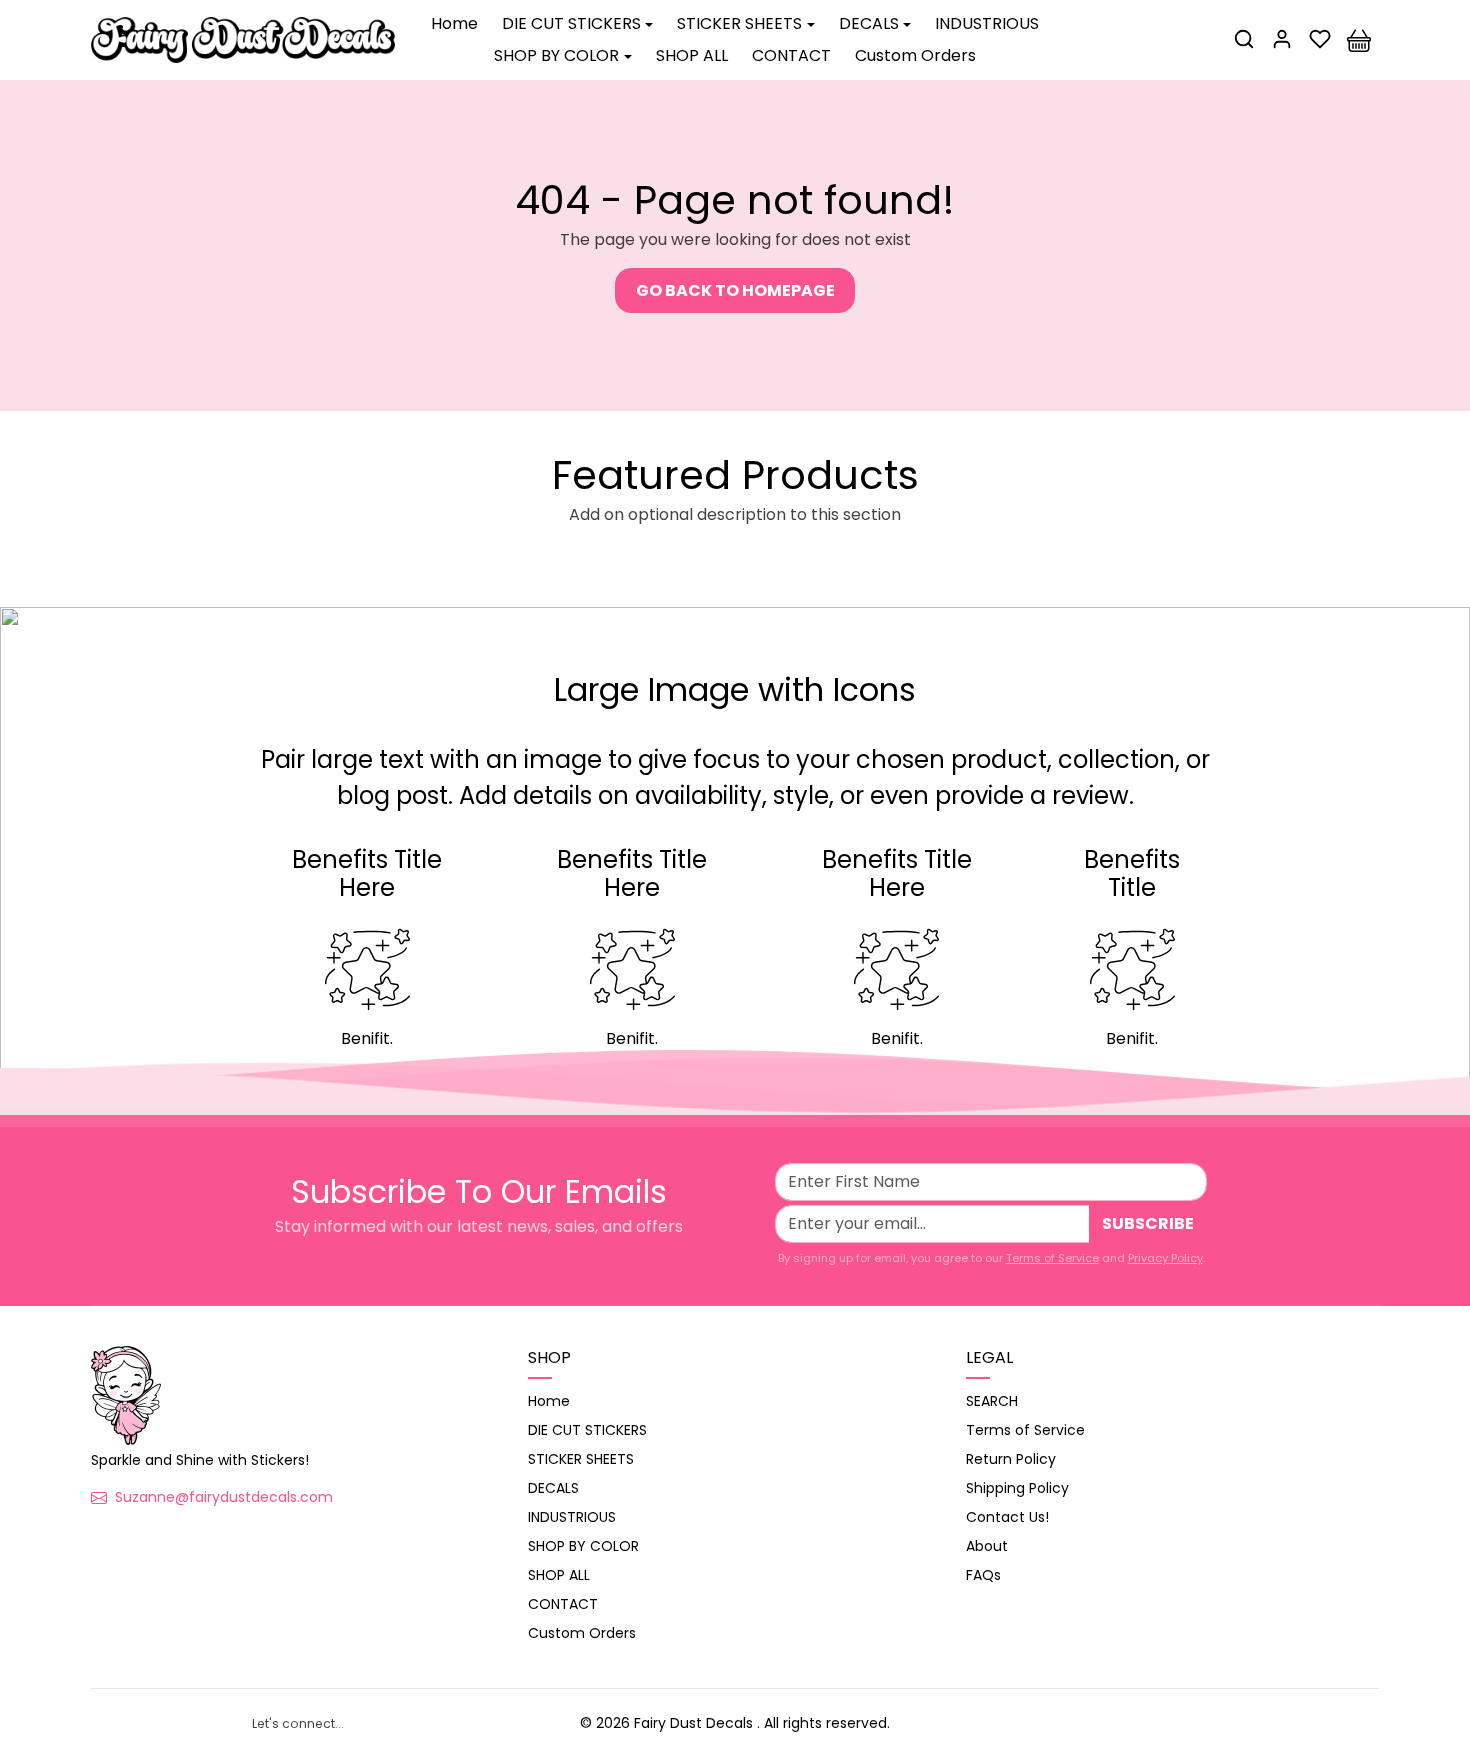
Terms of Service (1052, 1258)
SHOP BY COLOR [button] (556, 55)
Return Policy (1011, 1459)
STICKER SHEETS (581, 1459)
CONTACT (791, 55)
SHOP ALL (692, 55)
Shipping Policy (1017, 1488)
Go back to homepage (735, 290)
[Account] (1282, 39)
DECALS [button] (869, 23)
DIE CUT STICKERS (587, 1430)
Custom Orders (915, 55)
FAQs (983, 1575)
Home (454, 23)
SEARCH (992, 1401)
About (987, 1546)
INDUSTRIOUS (987, 23)
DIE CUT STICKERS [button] (571, 23)
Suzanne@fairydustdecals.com (224, 1497)
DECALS (553, 1488)
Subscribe (1148, 1223)
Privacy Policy (1165, 1258)
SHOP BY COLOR (583, 1546)
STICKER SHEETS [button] (739, 23)
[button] (1244, 39)
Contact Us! (1007, 1517)
